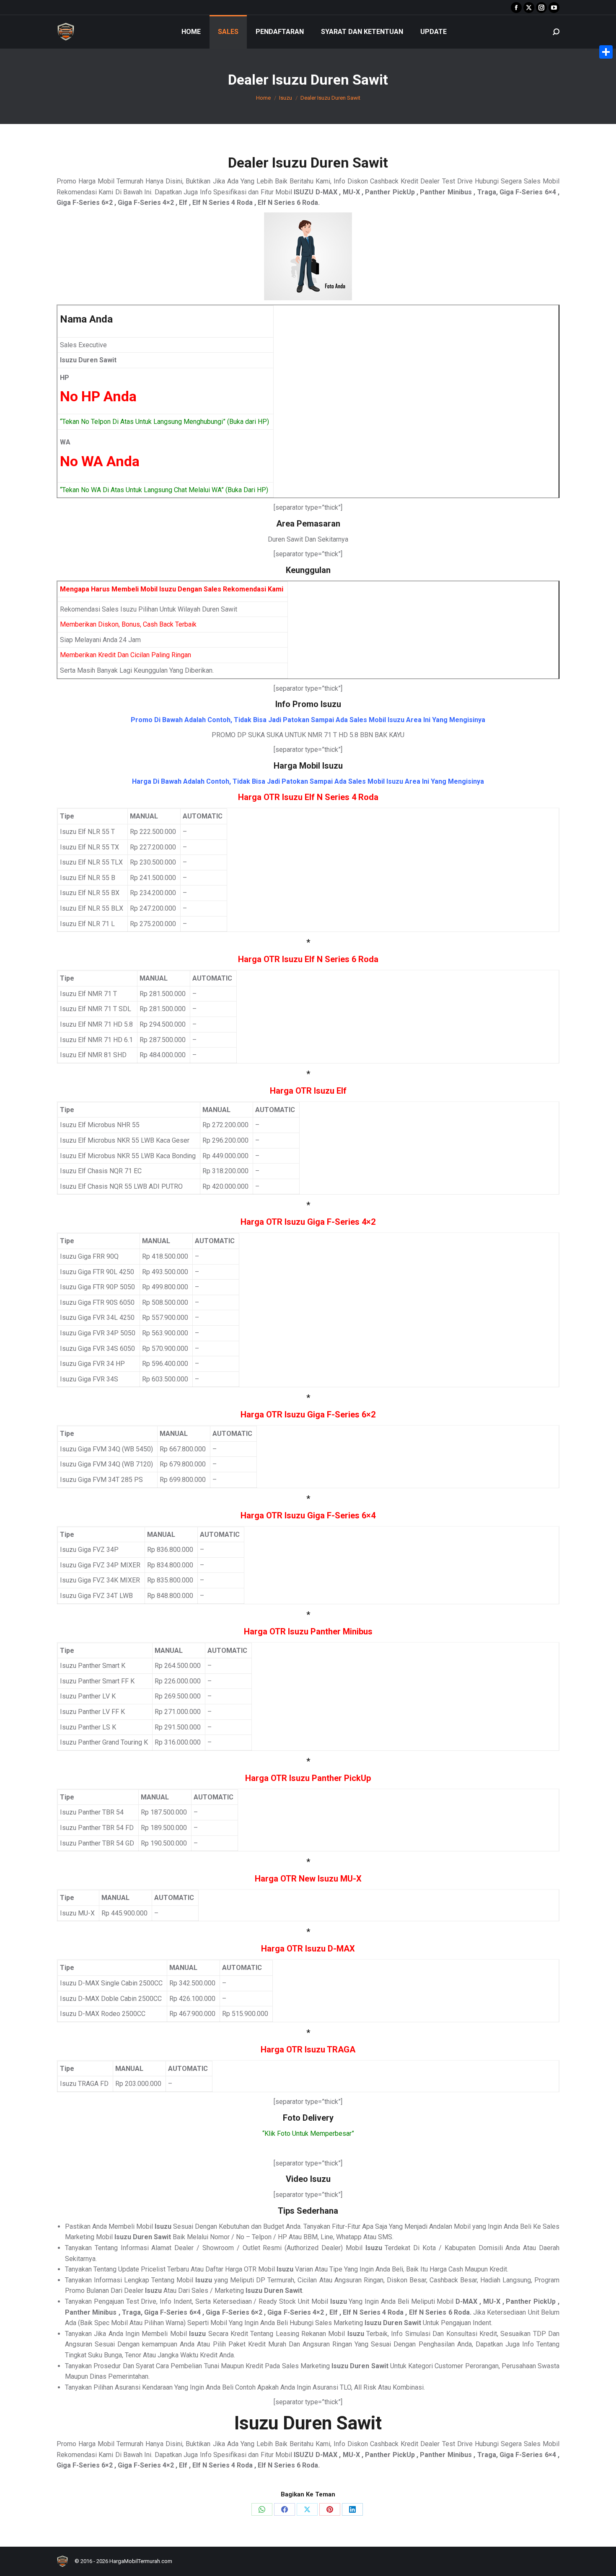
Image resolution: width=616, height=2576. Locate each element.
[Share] (606, 52)
